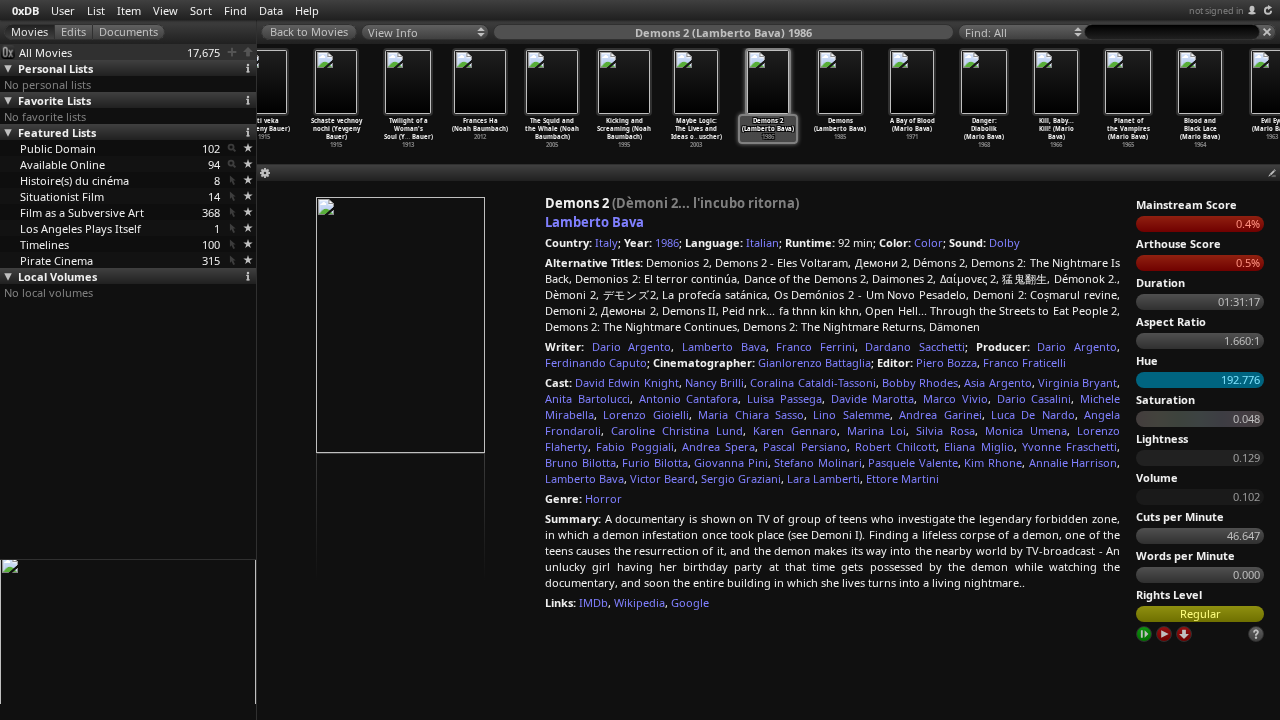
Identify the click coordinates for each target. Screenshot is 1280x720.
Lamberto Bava (594, 222)
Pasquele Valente (913, 462)
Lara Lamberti (823, 478)
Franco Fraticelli (1024, 362)
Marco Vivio (955, 398)
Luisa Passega (784, 398)
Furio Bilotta (655, 462)
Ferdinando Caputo (596, 362)
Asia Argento (997, 382)
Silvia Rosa (945, 430)
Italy (606, 242)
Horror (603, 498)
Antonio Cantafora (689, 398)
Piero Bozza (946, 362)
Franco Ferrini (815, 346)
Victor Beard (662, 478)
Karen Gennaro (795, 430)
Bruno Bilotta (580, 462)
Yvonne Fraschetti (1069, 446)
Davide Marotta (873, 398)
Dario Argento (632, 346)
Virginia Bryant (1077, 382)
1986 (667, 242)
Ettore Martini (902, 478)
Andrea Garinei (940, 414)
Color (928, 242)
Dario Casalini (1034, 398)
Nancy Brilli (714, 382)
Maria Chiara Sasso (751, 414)
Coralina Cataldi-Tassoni (812, 382)
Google (690, 602)
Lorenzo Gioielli (645, 414)
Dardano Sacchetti (915, 346)
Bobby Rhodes (920, 382)
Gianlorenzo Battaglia (814, 362)
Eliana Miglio (978, 446)
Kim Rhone (993, 462)
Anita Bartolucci (587, 398)
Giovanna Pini (731, 462)
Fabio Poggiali (634, 446)
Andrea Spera (718, 446)
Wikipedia (639, 602)
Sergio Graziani (741, 478)
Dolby (1004, 242)
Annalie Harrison (1073, 462)
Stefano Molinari (818, 462)
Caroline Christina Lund (677, 430)
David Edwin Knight (626, 382)
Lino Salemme (851, 414)
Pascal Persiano (804, 446)
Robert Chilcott (895, 446)
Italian (762, 242)
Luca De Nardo (1033, 414)
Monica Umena (1026, 430)
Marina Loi (877, 430)
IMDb (593, 602)
